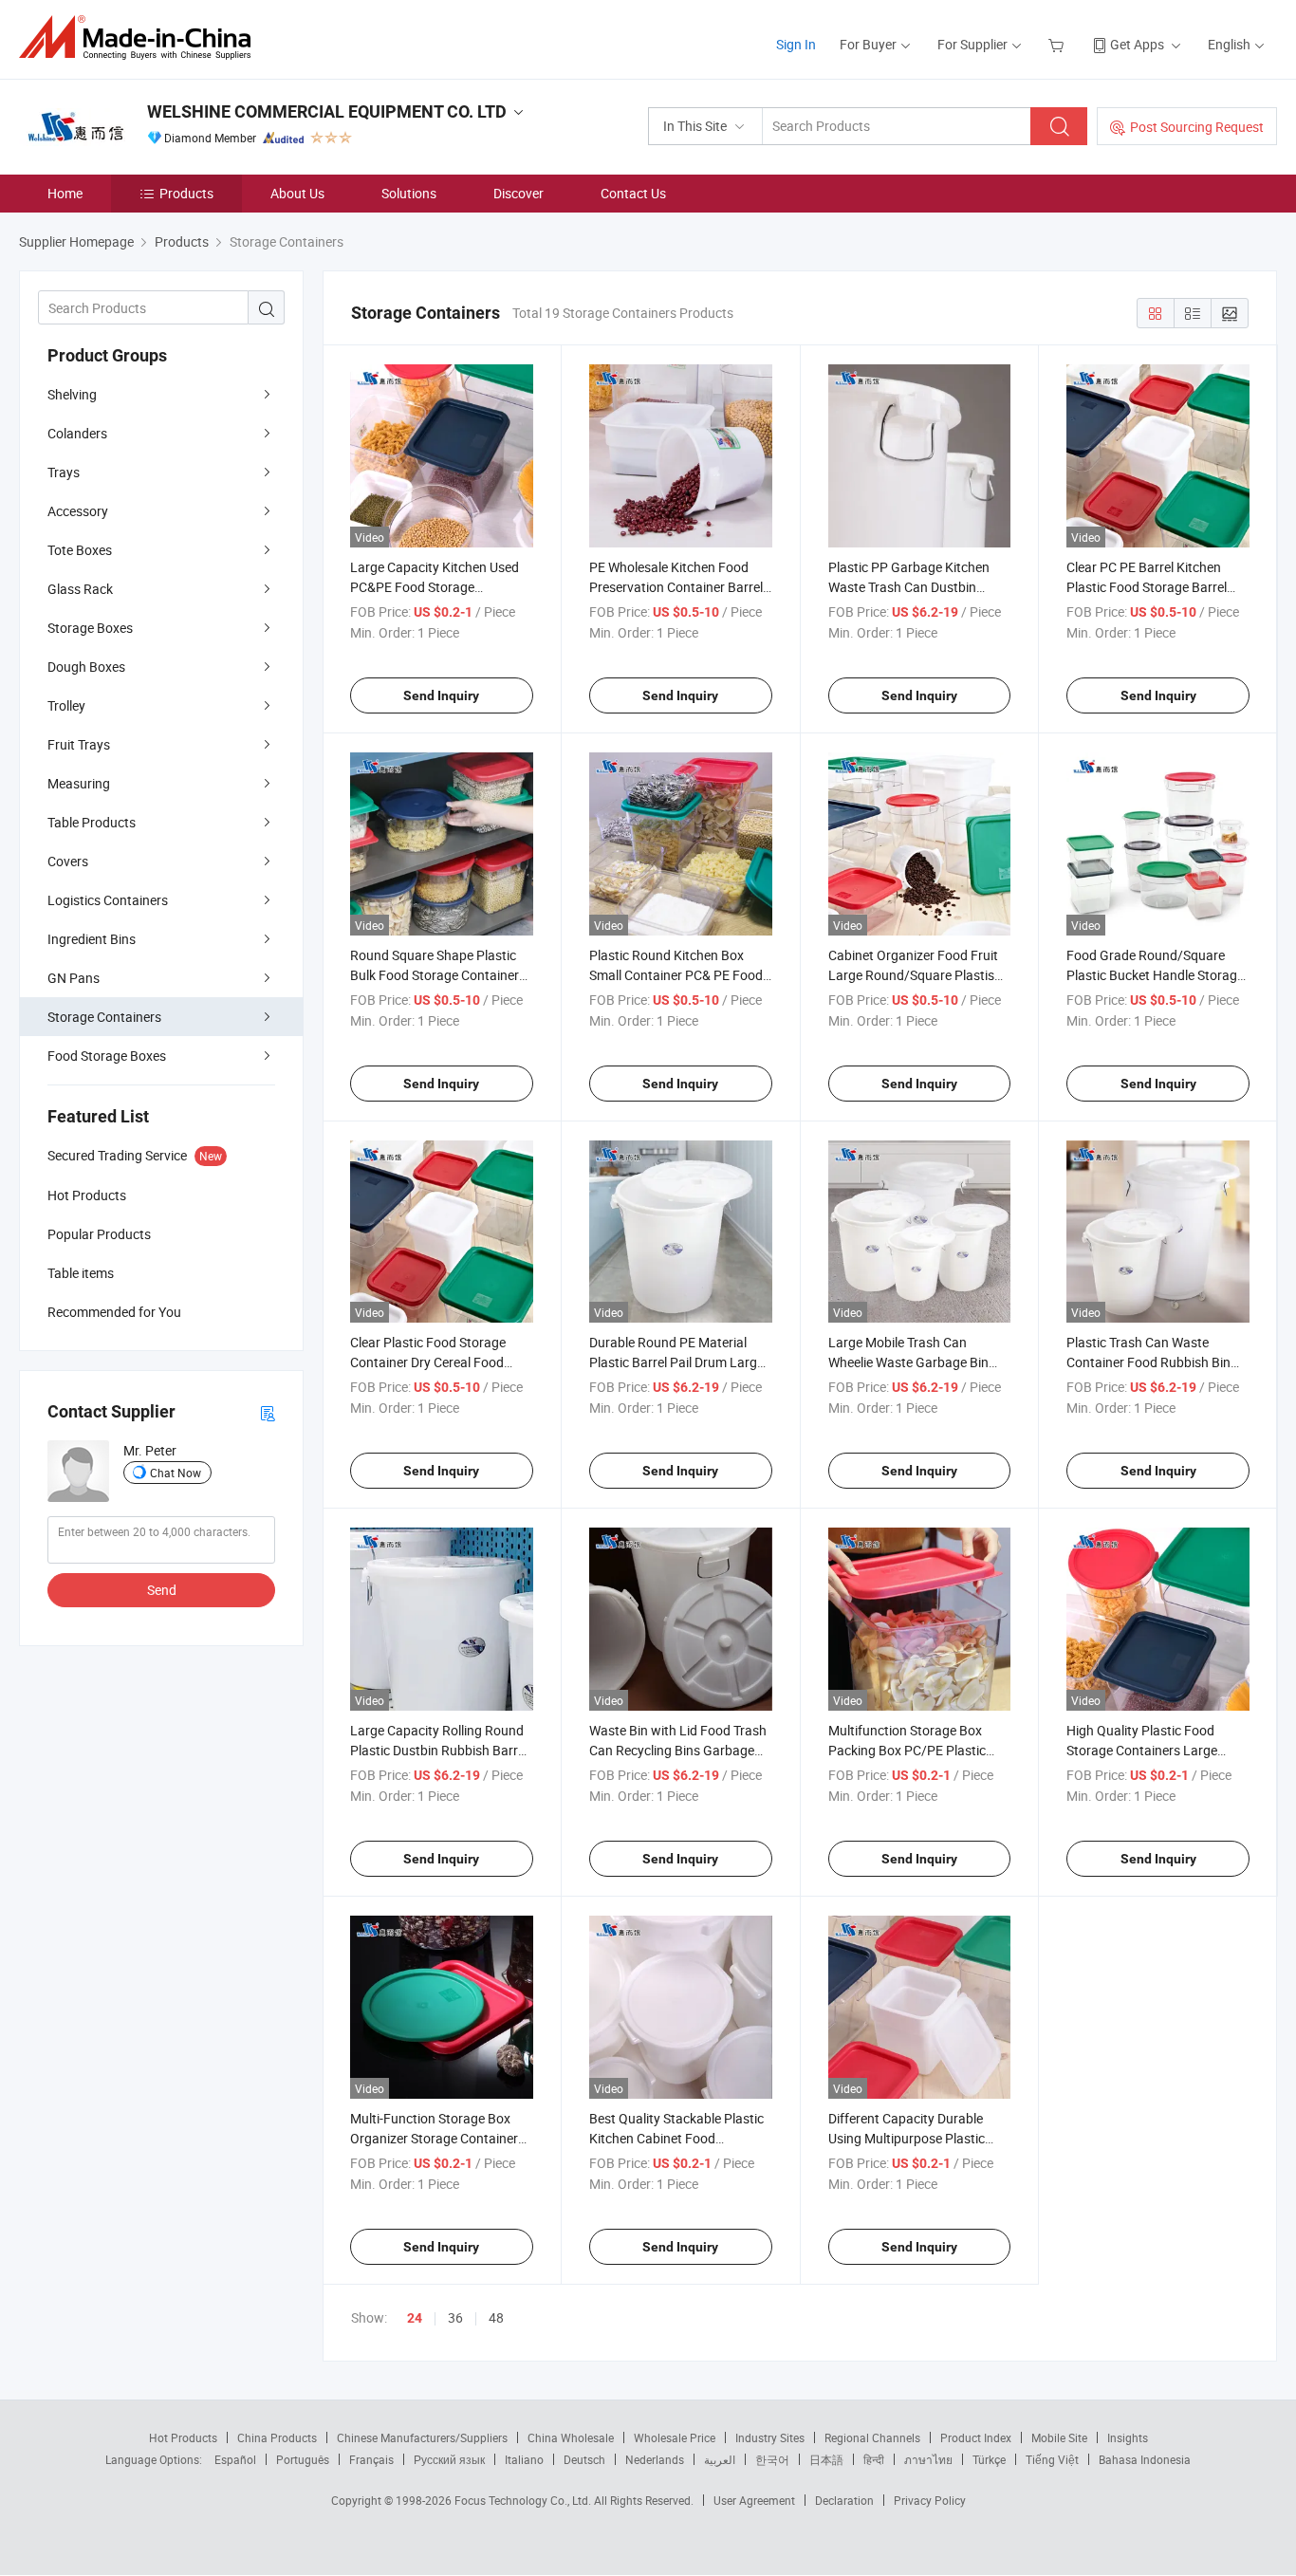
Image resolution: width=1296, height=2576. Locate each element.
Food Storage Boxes (107, 1056)
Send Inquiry (441, 695)
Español (235, 2459)
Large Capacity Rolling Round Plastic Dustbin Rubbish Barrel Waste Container (439, 1750)
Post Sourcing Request (1197, 127)
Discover (518, 193)
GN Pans (74, 978)
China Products (277, 2437)
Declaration (844, 2500)
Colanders (77, 433)
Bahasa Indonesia (1145, 2459)
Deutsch (584, 2459)
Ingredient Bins (92, 939)
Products (186, 193)
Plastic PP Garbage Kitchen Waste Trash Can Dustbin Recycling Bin (909, 587)
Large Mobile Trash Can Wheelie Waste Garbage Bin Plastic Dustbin (908, 1362)
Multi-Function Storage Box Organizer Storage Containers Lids (437, 2138)
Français (371, 2459)
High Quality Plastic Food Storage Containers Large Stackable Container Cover (1144, 1750)
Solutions (409, 193)
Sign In (796, 44)
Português (303, 2459)
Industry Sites (770, 2437)
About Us (297, 193)
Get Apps (1137, 44)
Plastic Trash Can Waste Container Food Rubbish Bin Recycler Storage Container (1148, 1362)
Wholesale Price (675, 2437)
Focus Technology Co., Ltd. (524, 2500)
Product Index (976, 2437)
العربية (720, 2459)
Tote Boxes (80, 550)
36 (455, 2317)
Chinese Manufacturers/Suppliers (422, 2437)
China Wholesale (571, 2437)
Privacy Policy (930, 2500)
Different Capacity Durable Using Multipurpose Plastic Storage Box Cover (907, 2138)
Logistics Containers (108, 900)
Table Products (92, 822)
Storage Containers (104, 1017)
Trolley (66, 705)
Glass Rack (80, 589)
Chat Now (176, 1473)
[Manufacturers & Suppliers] (141, 37)
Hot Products (183, 2437)
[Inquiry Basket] (1058, 44)
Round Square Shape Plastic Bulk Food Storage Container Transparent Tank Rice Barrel (435, 975)
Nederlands (655, 2459)
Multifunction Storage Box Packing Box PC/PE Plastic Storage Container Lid (907, 1750)
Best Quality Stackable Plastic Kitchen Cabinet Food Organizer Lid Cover (676, 2138)
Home (65, 193)
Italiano (524, 2459)
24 (415, 2318)
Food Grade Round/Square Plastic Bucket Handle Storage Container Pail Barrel (1155, 975)
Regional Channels (872, 2437)
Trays (64, 472)
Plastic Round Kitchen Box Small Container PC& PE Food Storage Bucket (676, 975)
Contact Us (633, 193)
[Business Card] (268, 1412)
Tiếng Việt (1052, 2459)
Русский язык (449, 2459)
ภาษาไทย (928, 2459)
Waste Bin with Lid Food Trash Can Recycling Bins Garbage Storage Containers (678, 1750)
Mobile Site (1059, 2437)
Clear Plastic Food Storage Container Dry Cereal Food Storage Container (428, 1362)
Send (162, 1590)
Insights (1128, 2437)
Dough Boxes (86, 667)
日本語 (826, 2459)
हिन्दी (874, 2459)
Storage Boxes (90, 628)
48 (496, 2317)
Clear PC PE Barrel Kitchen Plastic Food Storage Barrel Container (1147, 587)
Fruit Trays (79, 744)
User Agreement (754, 2500)
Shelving (72, 394)
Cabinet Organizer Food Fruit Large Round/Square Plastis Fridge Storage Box (913, 975)
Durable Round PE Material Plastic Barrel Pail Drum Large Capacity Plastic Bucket (676, 1362)
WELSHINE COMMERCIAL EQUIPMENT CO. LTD (327, 111)
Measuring (79, 783)
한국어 (772, 2459)
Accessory (78, 511)
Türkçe (989, 2459)
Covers (68, 861)
